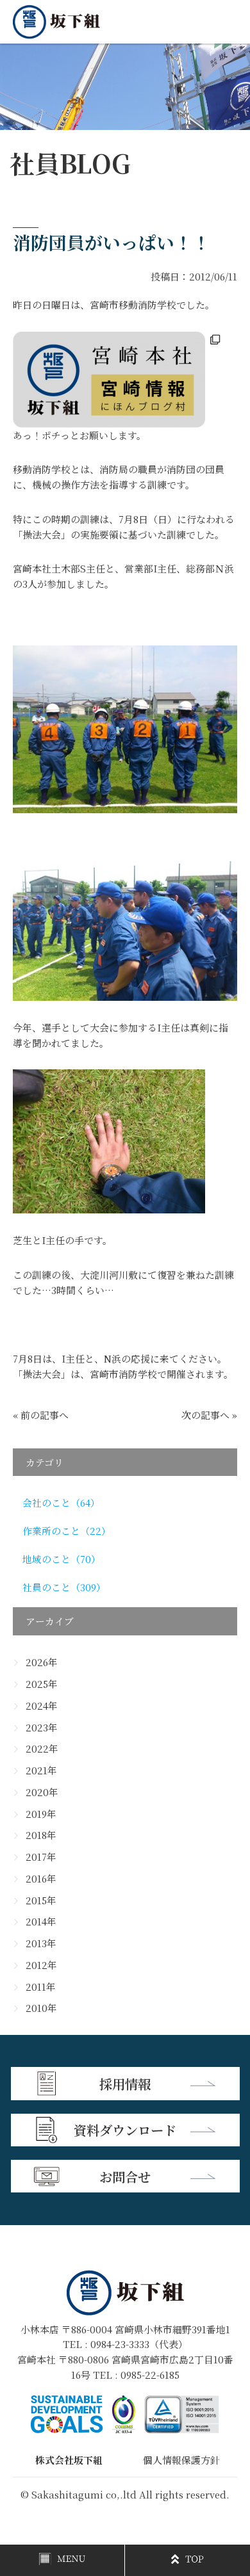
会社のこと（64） (61, 1503)
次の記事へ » (209, 1415)
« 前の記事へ (41, 1415)
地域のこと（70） (62, 1559)
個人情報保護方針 (181, 2460)
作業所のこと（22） (67, 1531)
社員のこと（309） (64, 1587)
